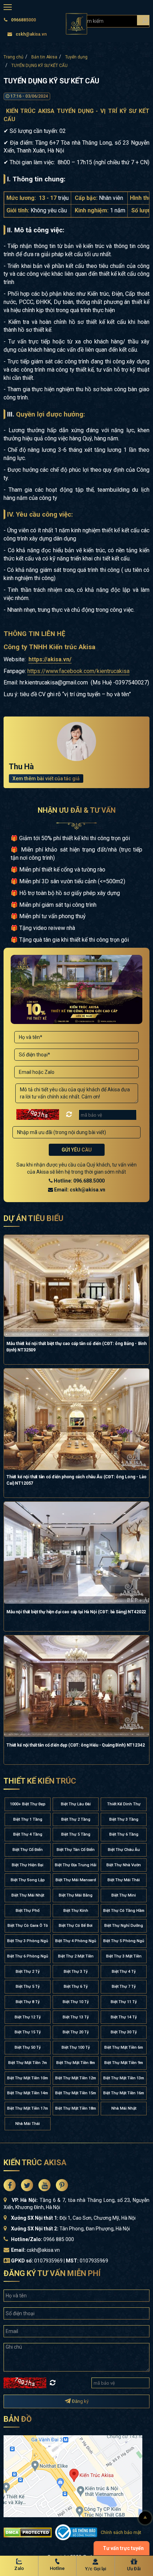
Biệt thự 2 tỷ (28, 1972)
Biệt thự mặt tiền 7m (28, 2063)
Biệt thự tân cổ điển (76, 1850)
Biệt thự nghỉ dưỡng (124, 1926)
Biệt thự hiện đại (28, 1865)
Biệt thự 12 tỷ (28, 2017)
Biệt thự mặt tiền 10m (28, 2078)
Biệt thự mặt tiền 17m (28, 2108)
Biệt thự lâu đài (76, 1804)
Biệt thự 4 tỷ (124, 1972)
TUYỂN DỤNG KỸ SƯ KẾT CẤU (39, 66)
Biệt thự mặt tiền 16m (124, 2093)
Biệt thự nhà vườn (124, 1865)
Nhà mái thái (28, 2124)
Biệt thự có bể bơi (76, 1926)
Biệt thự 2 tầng (76, 1819)
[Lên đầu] (145, 2518)
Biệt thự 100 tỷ (76, 2047)
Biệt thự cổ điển (28, 1850)
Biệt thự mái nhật (28, 1895)
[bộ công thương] (76, 2532)
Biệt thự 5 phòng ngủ (124, 1941)
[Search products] (143, 20)
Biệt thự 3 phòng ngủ (28, 1941)
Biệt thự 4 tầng (28, 1834)
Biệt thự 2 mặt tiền (76, 1956)
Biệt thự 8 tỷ (28, 2002)
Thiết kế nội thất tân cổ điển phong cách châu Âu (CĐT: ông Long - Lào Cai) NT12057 (76, 1480)
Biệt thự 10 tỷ (76, 2002)
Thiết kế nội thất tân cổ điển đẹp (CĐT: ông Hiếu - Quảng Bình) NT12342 (76, 1745)
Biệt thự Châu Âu (124, 1850)
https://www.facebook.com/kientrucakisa (78, 671)
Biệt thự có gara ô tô (28, 1926)
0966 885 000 (59, 2239)
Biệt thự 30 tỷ (124, 2032)
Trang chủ (14, 57)
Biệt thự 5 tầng (76, 1834)
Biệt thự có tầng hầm (124, 1911)
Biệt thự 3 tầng (124, 1819)
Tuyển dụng (76, 57)
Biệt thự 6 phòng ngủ (28, 1956)
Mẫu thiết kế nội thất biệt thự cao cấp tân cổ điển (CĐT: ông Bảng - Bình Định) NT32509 (76, 1347)
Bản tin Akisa (44, 57)
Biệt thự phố (28, 1911)
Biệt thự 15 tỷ (28, 2032)
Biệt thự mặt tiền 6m (124, 2047)
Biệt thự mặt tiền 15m (76, 2093)
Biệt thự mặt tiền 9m (124, 2063)
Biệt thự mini (124, 1895)
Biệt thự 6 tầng (124, 1834)
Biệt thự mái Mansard (76, 1880)
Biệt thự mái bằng (76, 1895)
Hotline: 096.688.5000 (79, 1181)
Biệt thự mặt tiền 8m (76, 2063)
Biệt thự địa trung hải (76, 1865)
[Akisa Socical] (10, 2185)
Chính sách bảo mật (121, 2532)
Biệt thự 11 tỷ (124, 2002)
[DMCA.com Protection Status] (28, 2532)
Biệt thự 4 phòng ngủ (76, 1941)
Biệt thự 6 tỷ (76, 1987)
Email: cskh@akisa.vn (79, 1190)
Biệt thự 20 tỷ (76, 2032)
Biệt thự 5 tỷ (28, 1987)
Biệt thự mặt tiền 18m (76, 2108)
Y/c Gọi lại (96, 2569)
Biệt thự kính (76, 1911)
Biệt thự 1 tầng (28, 1819)
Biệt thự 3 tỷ (76, 1972)
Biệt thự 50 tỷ (28, 2047)
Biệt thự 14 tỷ (124, 2017)
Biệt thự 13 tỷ (76, 2017)
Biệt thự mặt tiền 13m (124, 2078)
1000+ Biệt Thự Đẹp (28, 1804)
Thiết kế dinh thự (124, 1804)
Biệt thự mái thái (124, 1880)
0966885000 (23, 20)
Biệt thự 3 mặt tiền (124, 1956)
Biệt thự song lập (28, 1880)
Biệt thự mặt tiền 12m (76, 2078)
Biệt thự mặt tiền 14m (28, 2093)
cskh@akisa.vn (31, 34)
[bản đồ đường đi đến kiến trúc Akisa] (73, 2476)
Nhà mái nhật (124, 2108)
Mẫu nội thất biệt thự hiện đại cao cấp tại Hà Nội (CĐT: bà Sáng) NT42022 (76, 1612)
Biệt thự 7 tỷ (124, 1987)
